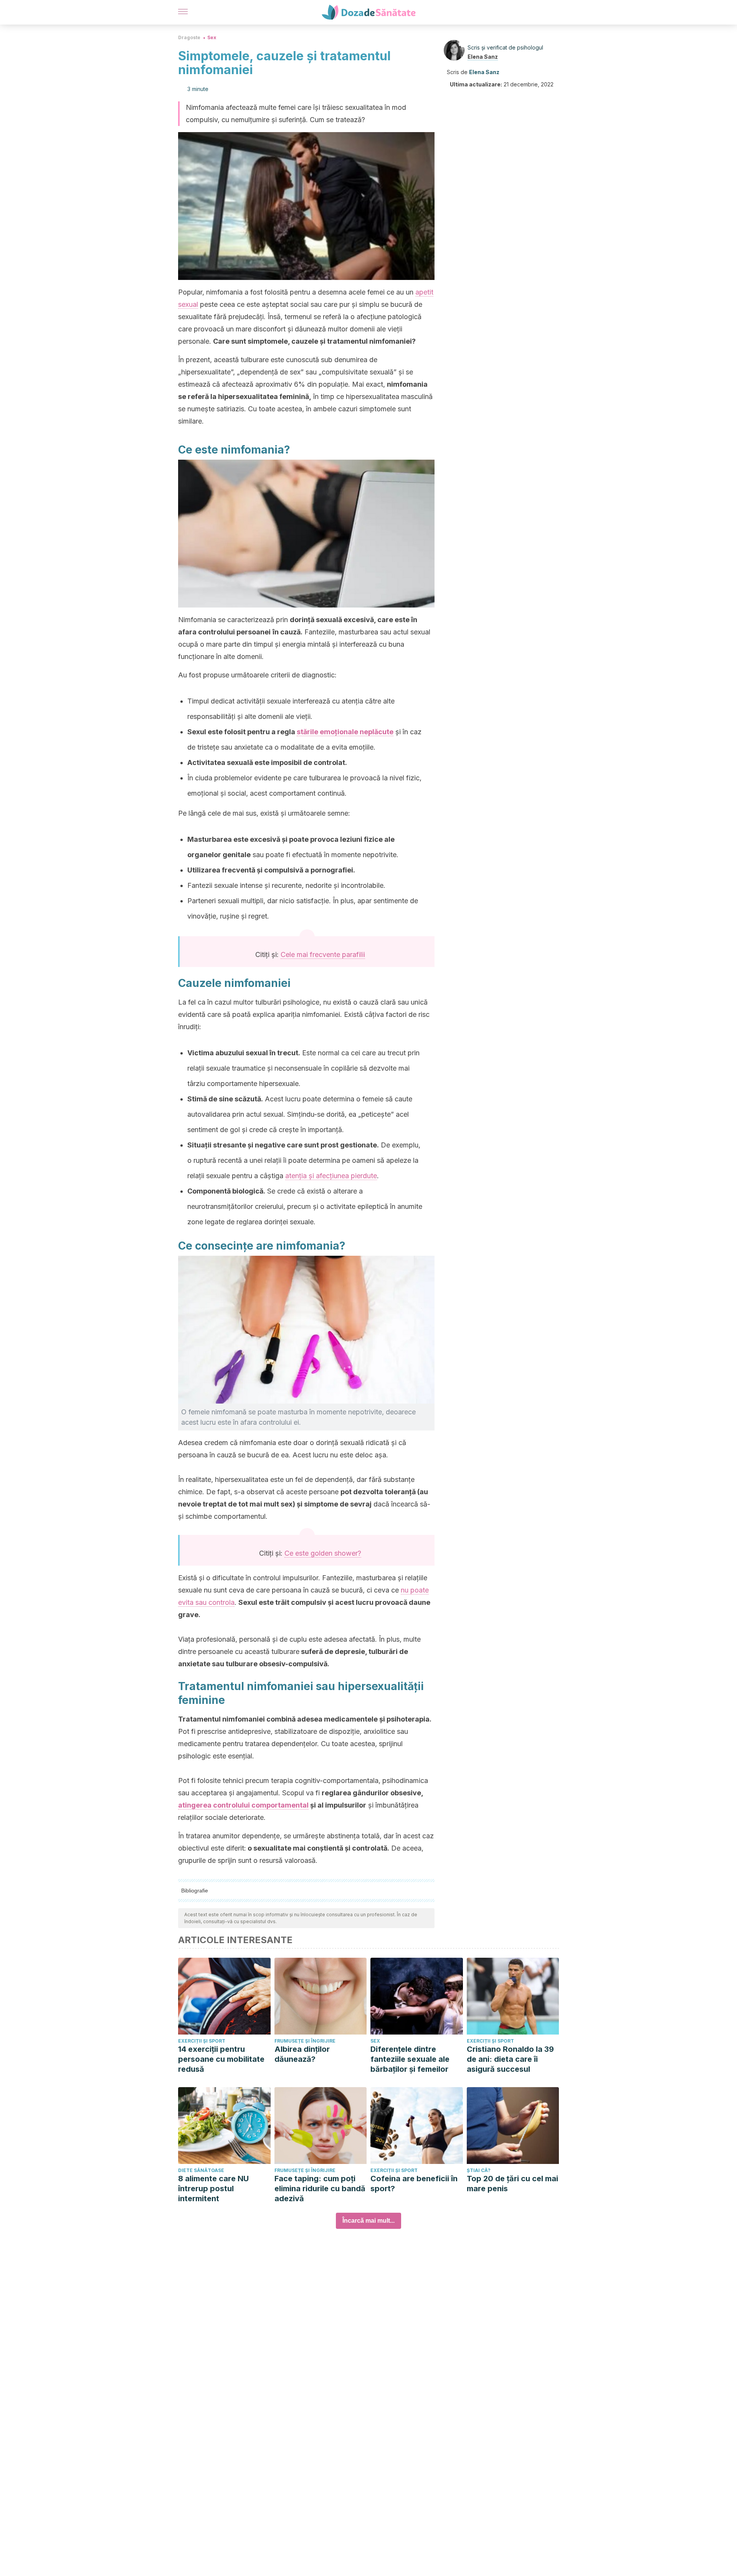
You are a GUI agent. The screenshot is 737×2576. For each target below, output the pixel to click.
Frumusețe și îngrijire (305, 2041)
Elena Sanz (483, 57)
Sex (212, 37)
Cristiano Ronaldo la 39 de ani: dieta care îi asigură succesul (510, 2059)
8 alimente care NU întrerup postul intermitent (213, 2189)
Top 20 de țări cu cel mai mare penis (512, 2184)
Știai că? (479, 2170)
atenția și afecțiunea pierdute (331, 1176)
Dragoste (189, 37)
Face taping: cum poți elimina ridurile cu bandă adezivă (320, 2189)
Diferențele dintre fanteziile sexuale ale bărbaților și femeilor (410, 2059)
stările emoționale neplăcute (345, 732)
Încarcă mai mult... (368, 2221)
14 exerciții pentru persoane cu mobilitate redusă (221, 2059)
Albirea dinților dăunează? (302, 2054)
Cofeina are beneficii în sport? (414, 2184)
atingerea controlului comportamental (243, 1805)
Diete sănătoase (201, 2170)
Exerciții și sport (202, 2041)
